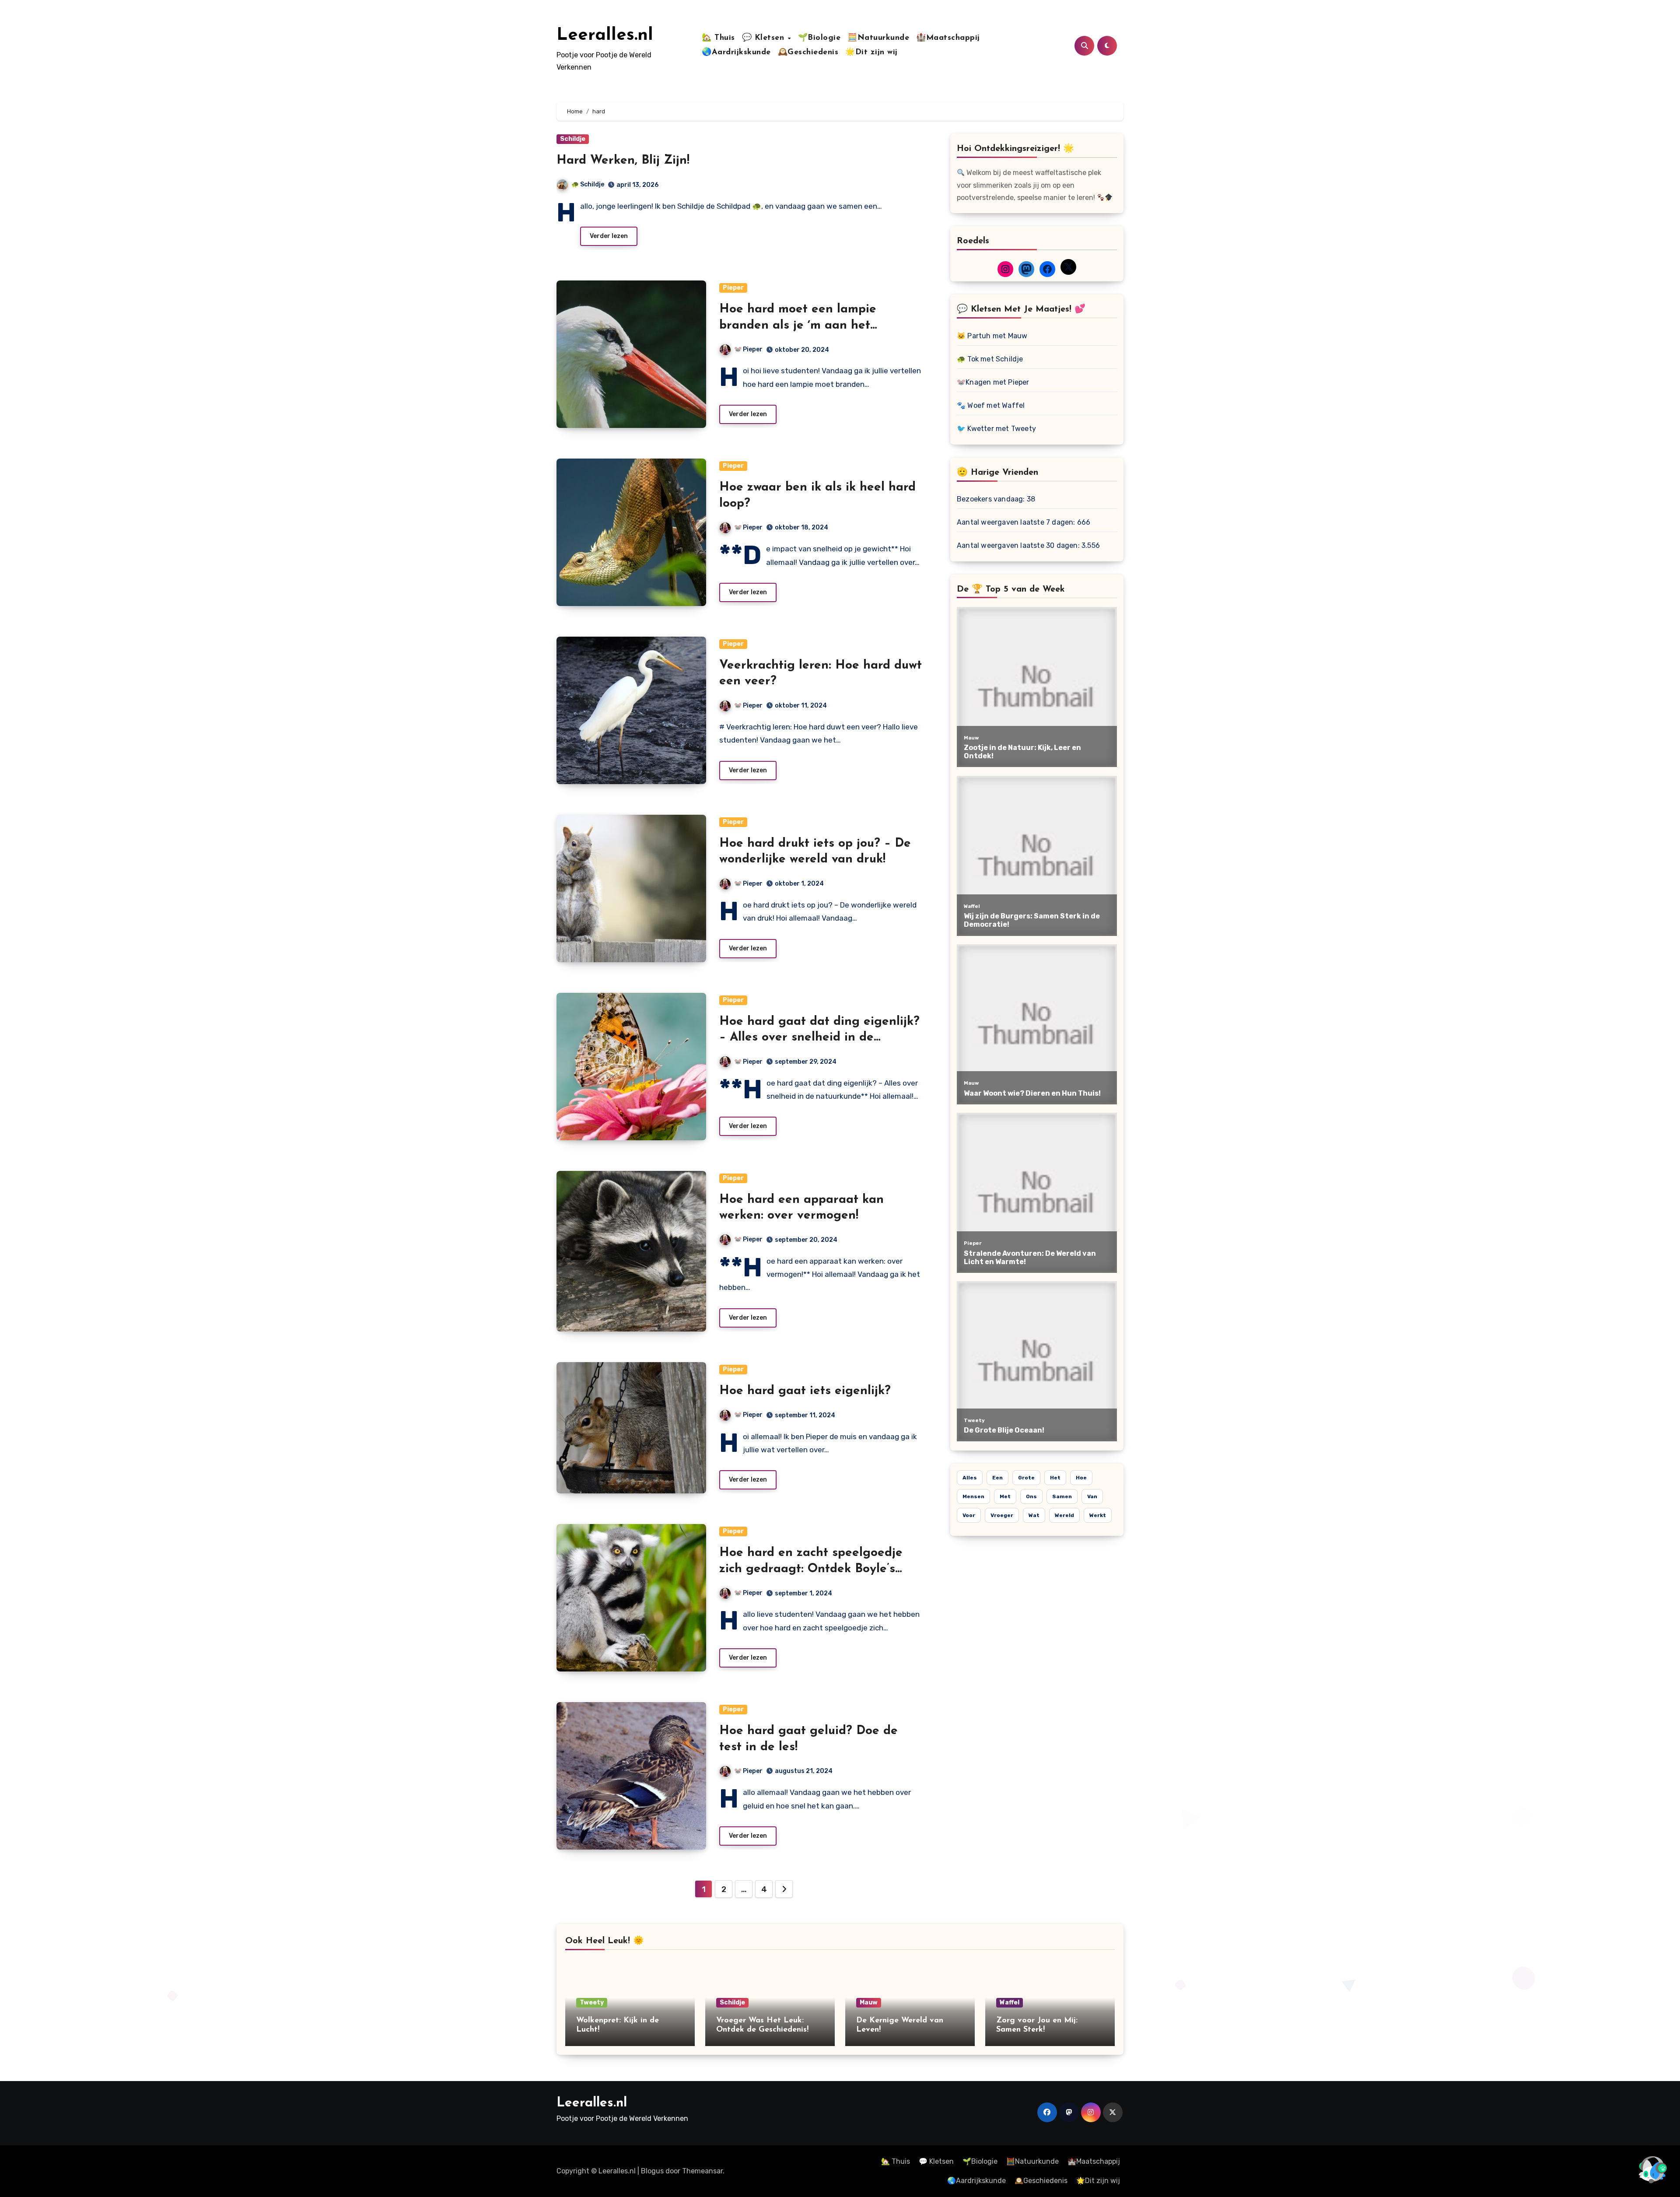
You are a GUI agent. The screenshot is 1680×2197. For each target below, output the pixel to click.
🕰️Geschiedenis (808, 53)
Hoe (1081, 1478)
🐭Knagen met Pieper (993, 382)
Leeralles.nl (605, 35)
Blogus (652, 2171)
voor (969, 1515)
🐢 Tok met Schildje (990, 359)
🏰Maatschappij (948, 38)
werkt (1098, 1515)
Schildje (573, 139)
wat (1034, 1515)
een (997, 1478)
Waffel (1010, 2003)
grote (1026, 1478)
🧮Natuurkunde (878, 38)
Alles (970, 1478)
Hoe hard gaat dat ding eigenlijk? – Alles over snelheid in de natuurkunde (819, 1038)
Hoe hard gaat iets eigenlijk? (805, 1391)
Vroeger (1002, 1515)
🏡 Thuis (718, 38)
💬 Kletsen (765, 38)
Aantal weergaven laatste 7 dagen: (1017, 522)
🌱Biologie (819, 38)
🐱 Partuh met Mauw (992, 336)
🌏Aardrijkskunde (736, 53)
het (1055, 1478)
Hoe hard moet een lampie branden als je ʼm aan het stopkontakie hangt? (798, 325)
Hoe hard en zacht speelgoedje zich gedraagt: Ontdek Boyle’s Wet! (811, 1569)
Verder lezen (609, 236)
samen (1062, 1496)
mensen (973, 1496)
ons (1031, 1496)
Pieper (733, 288)
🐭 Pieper (748, 349)
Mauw (869, 2003)
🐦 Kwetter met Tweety (996, 429)
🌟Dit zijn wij (871, 53)
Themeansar (702, 2171)
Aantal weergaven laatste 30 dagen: (1019, 545)
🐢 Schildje (588, 184)
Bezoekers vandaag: (992, 499)
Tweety (592, 2003)
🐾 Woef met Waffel (991, 405)
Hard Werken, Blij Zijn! (623, 161)
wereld (1064, 1515)
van (1092, 1496)
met (1005, 1496)
